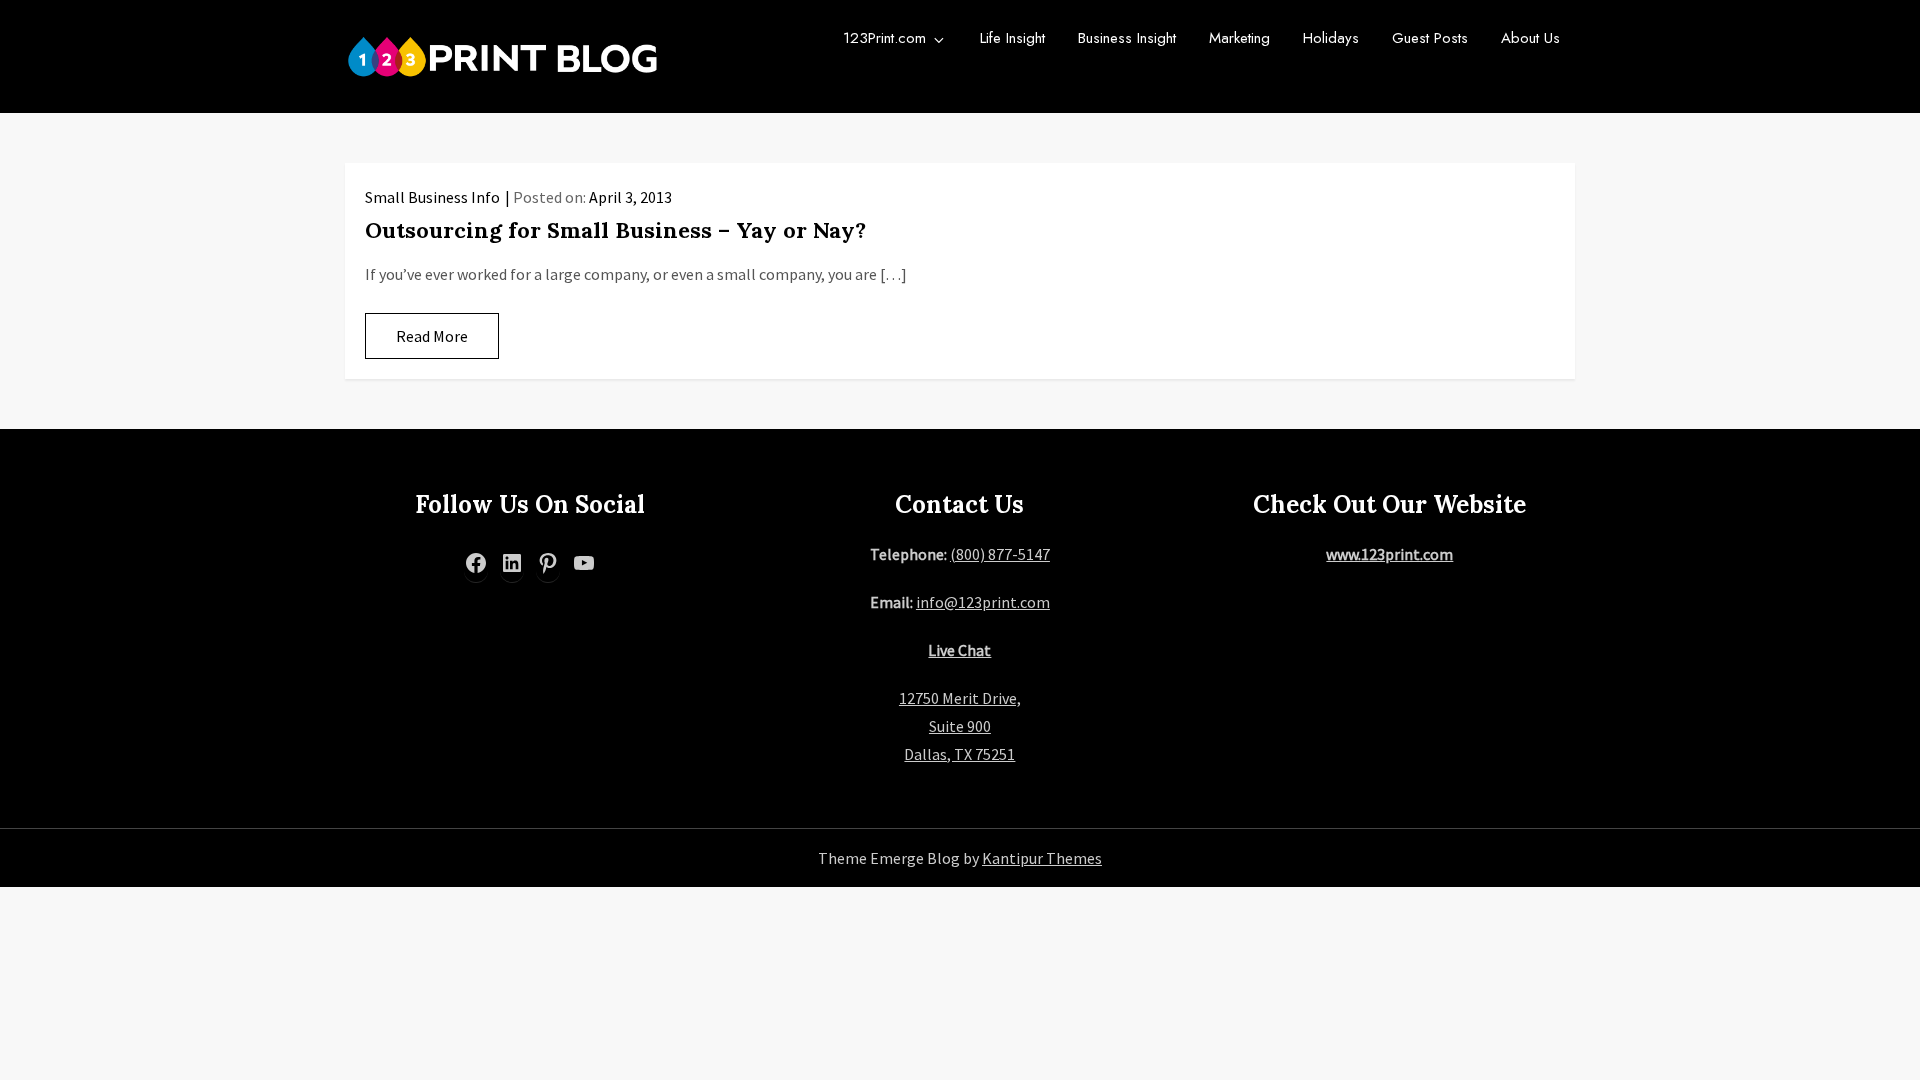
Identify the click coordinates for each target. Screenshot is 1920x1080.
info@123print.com (983, 602)
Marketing (1239, 38)
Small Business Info (432, 197)
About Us (1530, 38)
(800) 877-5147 (1000, 554)
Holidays (1331, 38)
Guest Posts (1430, 38)
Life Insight (1012, 38)
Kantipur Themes (1042, 858)
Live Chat (959, 650)
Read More (432, 336)
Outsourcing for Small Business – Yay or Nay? (615, 230)
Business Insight (1127, 38)
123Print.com (884, 38)
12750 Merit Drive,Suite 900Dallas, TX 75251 (960, 726)
